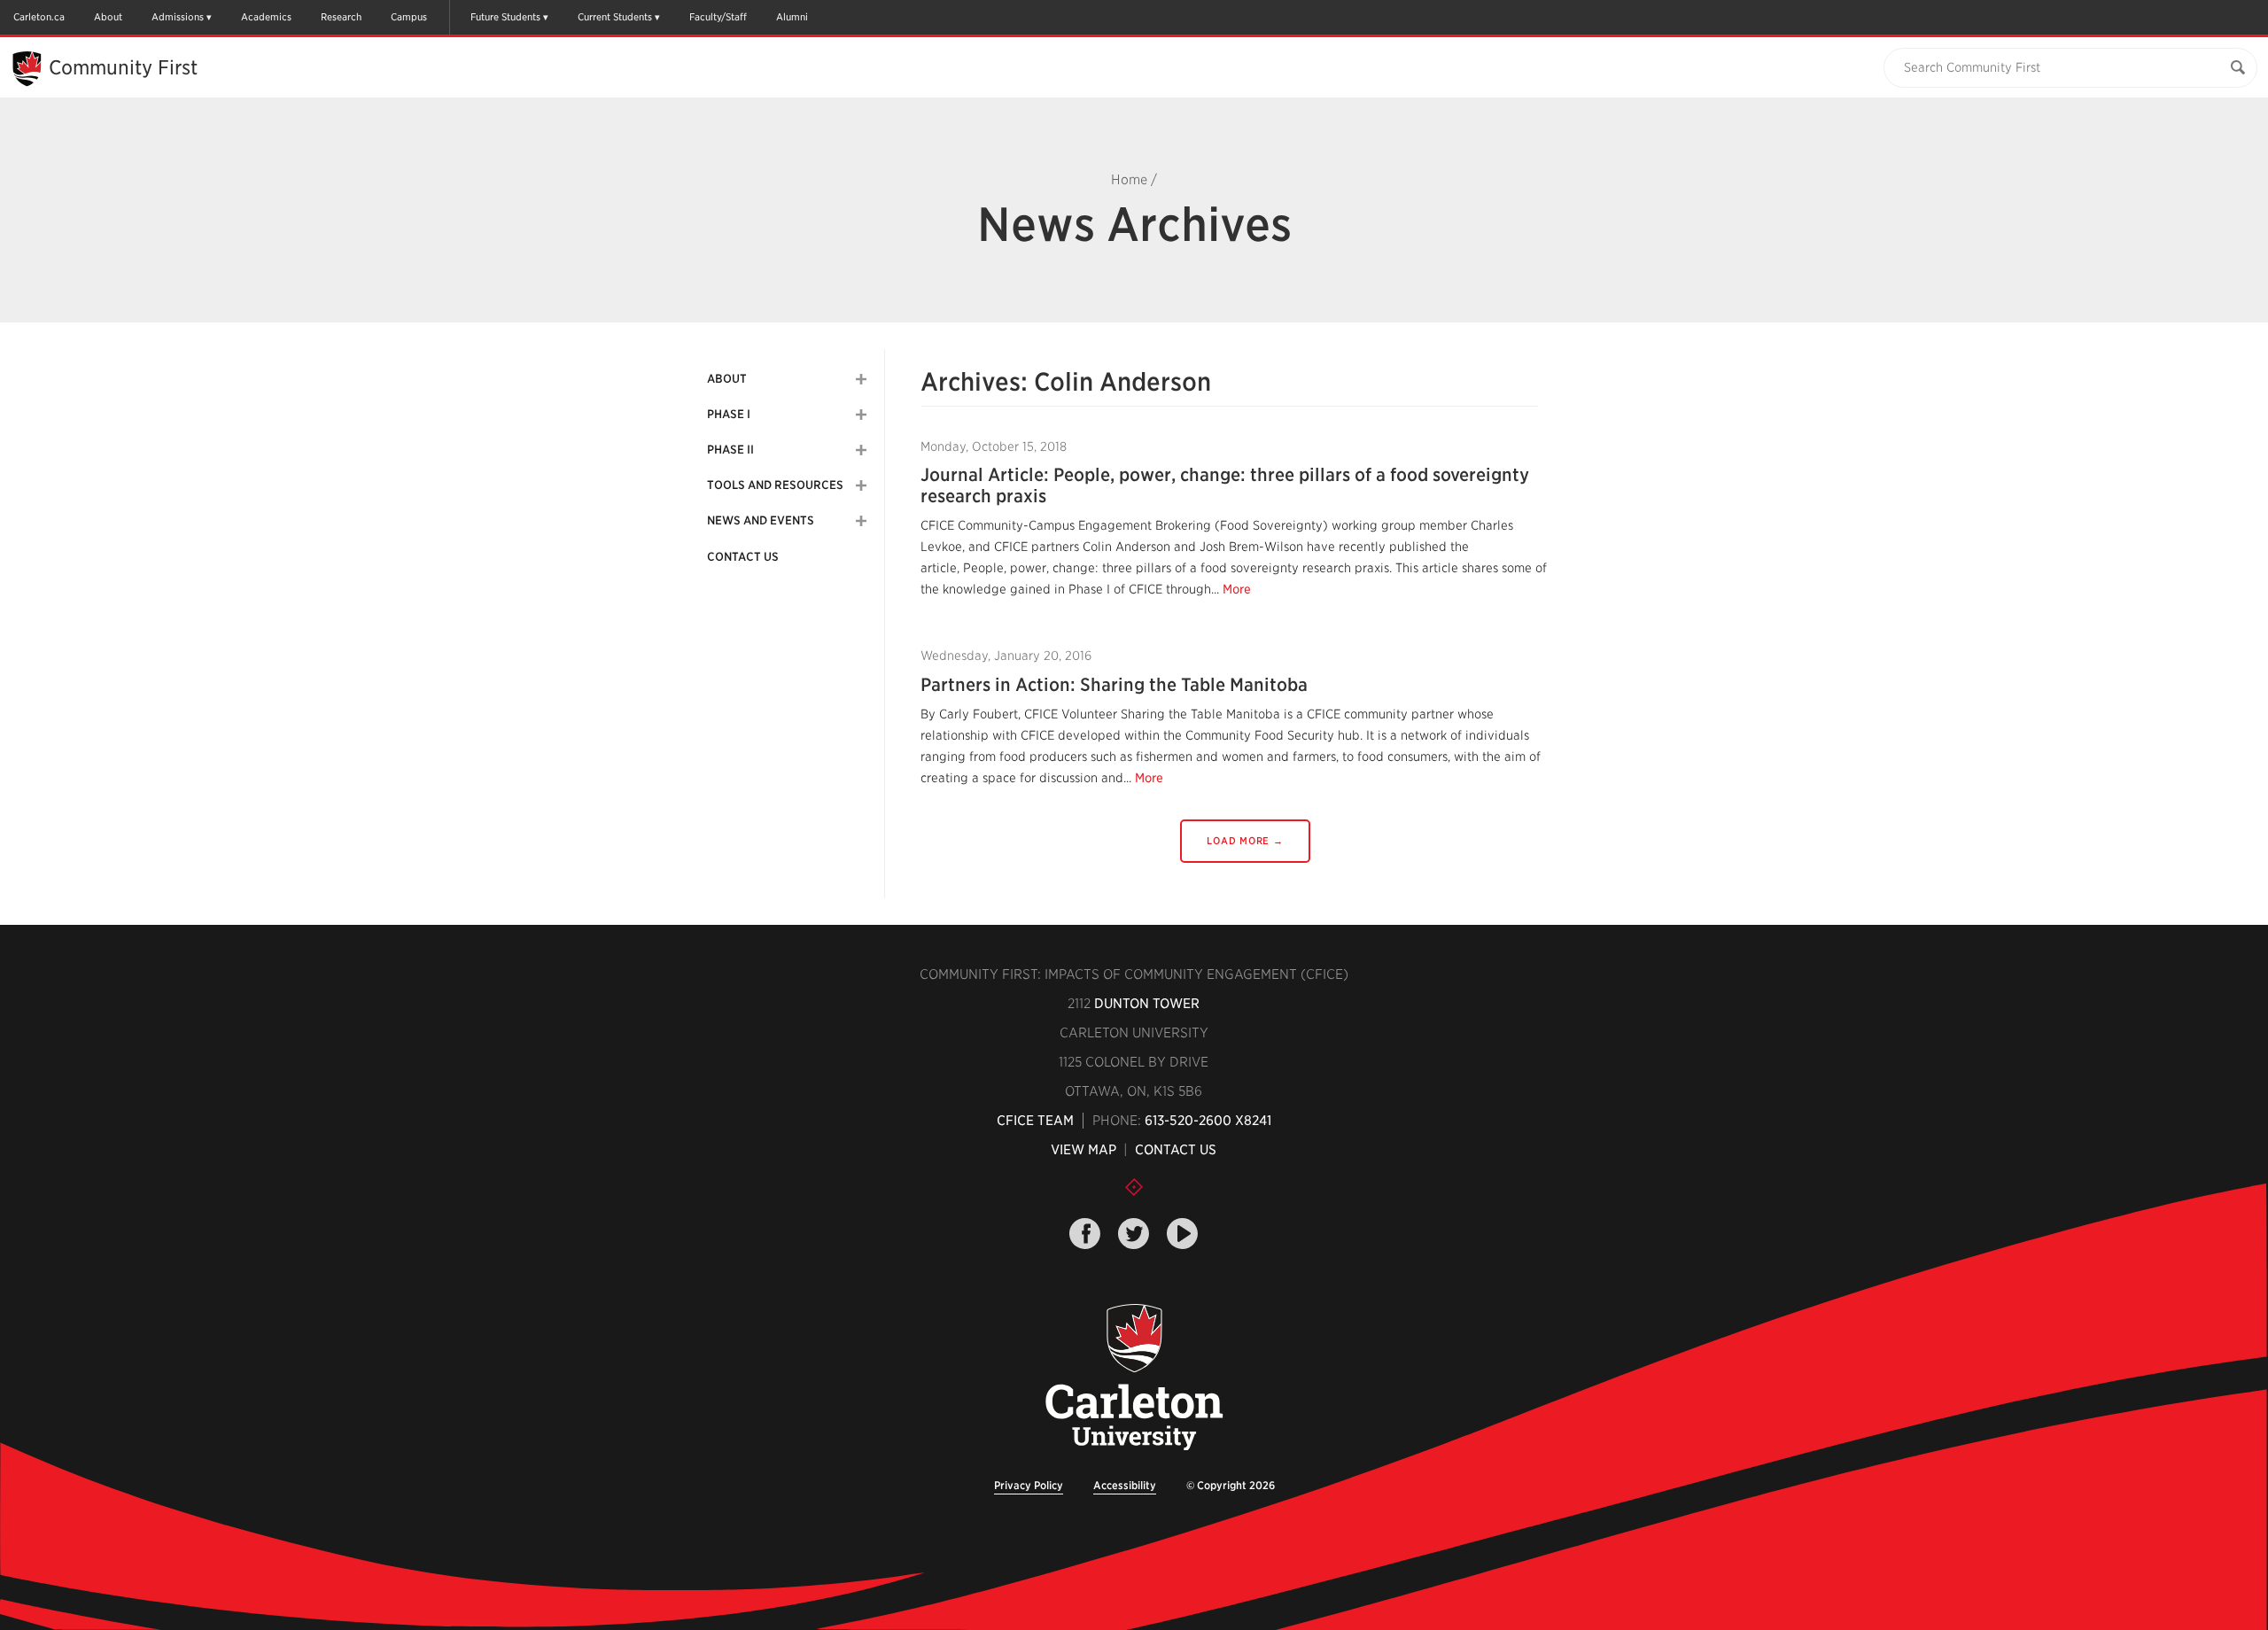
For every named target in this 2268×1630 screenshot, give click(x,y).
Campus (409, 17)
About (108, 17)
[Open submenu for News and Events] (861, 521)
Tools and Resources (775, 485)
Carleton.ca (39, 17)
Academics (266, 17)
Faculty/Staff (718, 17)
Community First (123, 67)
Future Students (505, 17)
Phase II (730, 450)
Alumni (792, 17)
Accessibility (1125, 1485)
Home (1129, 180)
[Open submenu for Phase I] (861, 415)
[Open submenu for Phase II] (861, 450)
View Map (1084, 1150)
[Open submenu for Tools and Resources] (861, 485)
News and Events (761, 520)
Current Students (615, 17)
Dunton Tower (1147, 1004)
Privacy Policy (1029, 1485)
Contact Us (743, 557)
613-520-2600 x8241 (1208, 1121)
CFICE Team (1035, 1121)
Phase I (729, 414)
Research (341, 17)
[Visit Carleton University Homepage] (1134, 1378)
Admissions (178, 17)
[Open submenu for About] (861, 379)
